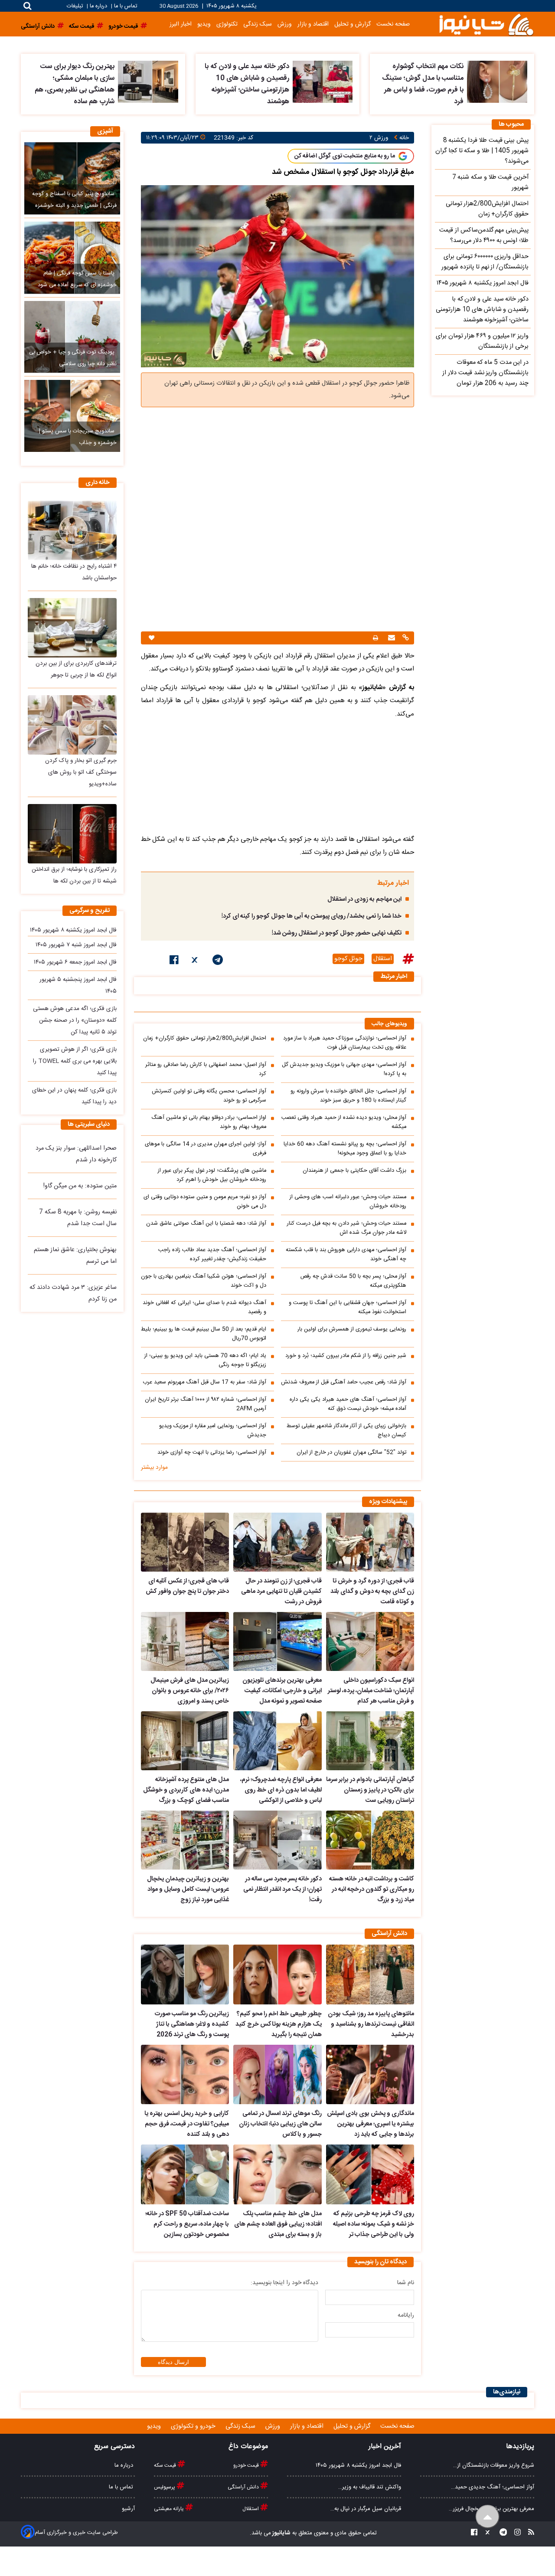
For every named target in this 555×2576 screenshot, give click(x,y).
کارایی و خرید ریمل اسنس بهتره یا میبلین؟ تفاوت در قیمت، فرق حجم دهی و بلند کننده (187, 2124)
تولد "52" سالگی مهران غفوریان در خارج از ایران (351, 1453)
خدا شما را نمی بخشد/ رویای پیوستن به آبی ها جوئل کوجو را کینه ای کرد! (312, 916)
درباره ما (98, 6)
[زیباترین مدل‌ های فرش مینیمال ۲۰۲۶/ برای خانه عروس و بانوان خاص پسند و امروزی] (185, 1641)
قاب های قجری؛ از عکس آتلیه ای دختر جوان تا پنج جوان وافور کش (187, 1586)
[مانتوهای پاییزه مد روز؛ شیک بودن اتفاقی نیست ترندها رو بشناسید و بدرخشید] (370, 1974)
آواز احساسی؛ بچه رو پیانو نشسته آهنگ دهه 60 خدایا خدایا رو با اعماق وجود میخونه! (345, 1149)
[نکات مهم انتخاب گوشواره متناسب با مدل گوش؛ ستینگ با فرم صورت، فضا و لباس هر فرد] (497, 82)
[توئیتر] (196, 961)
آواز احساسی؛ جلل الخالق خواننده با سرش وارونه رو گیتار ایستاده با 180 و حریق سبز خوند (348, 1096)
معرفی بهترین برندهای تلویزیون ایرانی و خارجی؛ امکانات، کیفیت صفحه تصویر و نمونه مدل (282, 1691)
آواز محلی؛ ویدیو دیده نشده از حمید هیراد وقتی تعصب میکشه (344, 1122)
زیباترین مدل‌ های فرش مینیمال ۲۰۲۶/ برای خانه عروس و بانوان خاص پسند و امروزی (190, 1691)
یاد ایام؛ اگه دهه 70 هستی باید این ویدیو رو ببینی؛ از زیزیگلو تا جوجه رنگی (205, 1360)
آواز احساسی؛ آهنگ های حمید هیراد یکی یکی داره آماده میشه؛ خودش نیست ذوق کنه (348, 1404)
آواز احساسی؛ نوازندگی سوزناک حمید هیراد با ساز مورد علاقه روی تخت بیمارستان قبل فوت (345, 1043)
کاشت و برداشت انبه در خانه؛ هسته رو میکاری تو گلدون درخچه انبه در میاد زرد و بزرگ (372, 1890)
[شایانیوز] (486, 24)
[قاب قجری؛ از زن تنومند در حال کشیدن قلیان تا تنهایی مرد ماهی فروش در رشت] (277, 1542)
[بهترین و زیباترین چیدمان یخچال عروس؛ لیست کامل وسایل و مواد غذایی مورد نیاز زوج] (185, 1840)
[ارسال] (390, 639)
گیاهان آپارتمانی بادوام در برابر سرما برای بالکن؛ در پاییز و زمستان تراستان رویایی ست (370, 1790)
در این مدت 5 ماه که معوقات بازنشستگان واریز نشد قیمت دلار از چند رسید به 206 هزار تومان (485, 373)
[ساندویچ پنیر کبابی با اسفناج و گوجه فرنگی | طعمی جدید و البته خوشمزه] (72, 178)
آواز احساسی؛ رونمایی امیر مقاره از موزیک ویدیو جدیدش (213, 1431)
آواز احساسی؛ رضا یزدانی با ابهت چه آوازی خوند (212, 1453)
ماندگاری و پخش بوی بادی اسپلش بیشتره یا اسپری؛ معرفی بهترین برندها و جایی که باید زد (371, 2124)
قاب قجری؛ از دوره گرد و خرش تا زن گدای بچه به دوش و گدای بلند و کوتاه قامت (372, 1592)
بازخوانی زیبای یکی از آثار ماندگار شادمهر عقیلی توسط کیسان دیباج (346, 1431)
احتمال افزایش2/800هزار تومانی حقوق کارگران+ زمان (205, 1038)
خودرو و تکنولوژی (194, 2426)
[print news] (375, 638)
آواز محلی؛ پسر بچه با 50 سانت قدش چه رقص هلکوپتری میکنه (353, 1281)
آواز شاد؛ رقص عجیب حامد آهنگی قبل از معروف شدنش (344, 1382)
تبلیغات (76, 6)
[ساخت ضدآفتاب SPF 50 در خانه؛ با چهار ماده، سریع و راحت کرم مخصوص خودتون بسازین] (185, 2174)
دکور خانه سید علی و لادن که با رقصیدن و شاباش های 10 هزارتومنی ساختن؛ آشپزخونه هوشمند (247, 84)
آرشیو (128, 2509)
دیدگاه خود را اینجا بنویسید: (284, 2283)
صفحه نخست (393, 24)
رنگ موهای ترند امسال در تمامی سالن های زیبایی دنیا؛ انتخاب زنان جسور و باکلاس (280, 2124)
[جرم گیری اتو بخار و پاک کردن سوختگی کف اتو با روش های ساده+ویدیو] (72, 725)
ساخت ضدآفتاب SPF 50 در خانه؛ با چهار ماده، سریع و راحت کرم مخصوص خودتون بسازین (187, 2224)
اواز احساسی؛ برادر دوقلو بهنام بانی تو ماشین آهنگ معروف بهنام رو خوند (209, 1122)
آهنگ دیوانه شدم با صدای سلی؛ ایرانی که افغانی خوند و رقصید (204, 1308)
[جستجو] (28, 6)
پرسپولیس (165, 2487)
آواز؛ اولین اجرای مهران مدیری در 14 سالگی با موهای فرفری (206, 1149)
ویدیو (204, 24)
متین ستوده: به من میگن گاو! (80, 1186)
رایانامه (406, 2315)
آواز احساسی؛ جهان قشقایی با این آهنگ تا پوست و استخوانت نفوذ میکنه (348, 1308)
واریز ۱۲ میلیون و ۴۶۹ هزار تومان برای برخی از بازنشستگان (482, 341)
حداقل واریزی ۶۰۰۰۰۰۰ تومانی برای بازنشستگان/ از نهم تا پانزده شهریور (485, 262)
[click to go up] (488, 2517)
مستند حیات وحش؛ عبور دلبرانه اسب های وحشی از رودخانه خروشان (348, 1202)
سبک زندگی (258, 24)
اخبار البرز (181, 24)
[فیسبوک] (174, 961)
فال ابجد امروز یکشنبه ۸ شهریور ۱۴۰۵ (73, 930)
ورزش (285, 24)
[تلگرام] (218, 961)
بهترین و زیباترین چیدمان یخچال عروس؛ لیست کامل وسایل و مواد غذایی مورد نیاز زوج (188, 1890)
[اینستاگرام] (515, 2533)
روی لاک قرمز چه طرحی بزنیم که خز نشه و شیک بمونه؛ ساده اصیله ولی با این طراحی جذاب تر (374, 2224)
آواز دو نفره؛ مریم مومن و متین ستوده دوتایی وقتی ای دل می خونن (205, 1202)
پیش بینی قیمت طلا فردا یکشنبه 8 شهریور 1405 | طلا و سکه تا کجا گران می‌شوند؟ (482, 151)
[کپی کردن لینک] (405, 639)
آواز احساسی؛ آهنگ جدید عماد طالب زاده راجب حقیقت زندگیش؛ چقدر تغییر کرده (212, 1255)
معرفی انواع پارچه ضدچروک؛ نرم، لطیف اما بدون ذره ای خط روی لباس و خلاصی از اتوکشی (281, 1790)
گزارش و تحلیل (353, 24)
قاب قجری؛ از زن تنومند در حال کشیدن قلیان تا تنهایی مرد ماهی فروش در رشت (281, 1592)
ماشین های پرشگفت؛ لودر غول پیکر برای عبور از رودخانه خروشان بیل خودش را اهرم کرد (212, 1175)
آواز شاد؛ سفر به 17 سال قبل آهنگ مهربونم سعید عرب (204, 1382)
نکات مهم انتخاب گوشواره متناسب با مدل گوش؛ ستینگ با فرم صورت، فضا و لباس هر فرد (423, 84)
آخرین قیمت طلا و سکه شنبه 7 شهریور (490, 183)
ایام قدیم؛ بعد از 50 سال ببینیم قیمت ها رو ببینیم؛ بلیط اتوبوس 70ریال (204, 1334)
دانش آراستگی (244, 2487)
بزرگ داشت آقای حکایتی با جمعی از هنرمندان (354, 1171)
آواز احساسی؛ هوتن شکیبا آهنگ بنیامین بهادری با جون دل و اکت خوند (204, 1281)
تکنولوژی (227, 24)
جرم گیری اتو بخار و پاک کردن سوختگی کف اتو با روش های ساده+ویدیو (81, 772)
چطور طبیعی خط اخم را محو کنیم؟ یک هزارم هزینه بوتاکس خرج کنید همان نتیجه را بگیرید (278, 2024)
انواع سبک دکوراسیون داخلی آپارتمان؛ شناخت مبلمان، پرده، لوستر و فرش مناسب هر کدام (371, 1691)
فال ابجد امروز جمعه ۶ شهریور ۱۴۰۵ (75, 962)
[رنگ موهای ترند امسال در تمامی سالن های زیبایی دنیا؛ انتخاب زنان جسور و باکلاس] (277, 2075)
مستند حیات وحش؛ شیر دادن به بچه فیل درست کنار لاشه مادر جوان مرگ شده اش (347, 1228)
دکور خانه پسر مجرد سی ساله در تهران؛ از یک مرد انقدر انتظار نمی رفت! (282, 1890)
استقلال (383, 959)
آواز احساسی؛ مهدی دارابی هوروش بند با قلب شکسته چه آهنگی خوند (346, 1255)
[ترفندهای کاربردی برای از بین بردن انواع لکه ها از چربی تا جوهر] (72, 628)
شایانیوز (281, 2533)
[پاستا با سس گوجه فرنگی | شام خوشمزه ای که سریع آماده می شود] (72, 258)
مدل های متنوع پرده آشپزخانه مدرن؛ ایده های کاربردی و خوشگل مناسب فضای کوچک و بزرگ (186, 1790)
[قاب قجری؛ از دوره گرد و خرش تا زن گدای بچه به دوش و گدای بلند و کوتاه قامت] (370, 1542)
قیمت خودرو (247, 2465)
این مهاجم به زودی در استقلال (364, 899)
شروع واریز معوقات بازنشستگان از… (494, 2465)
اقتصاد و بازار (313, 24)
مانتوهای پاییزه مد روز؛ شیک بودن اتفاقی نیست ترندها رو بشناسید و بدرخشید (371, 2024)
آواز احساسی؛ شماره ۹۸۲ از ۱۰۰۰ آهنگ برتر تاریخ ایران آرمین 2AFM (206, 1404)
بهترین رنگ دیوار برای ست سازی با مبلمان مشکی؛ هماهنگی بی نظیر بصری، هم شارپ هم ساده (75, 84)
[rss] (529, 2533)
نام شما (406, 2283)
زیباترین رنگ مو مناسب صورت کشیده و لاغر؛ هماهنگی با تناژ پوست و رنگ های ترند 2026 (192, 2024)
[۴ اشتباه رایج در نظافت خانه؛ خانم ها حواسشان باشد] (72, 530)
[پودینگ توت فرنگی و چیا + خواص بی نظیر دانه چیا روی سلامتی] (72, 337)
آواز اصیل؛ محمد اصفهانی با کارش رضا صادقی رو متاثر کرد (206, 1069)
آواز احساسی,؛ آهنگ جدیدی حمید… (493, 2487)
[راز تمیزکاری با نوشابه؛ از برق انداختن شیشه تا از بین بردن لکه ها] (72, 834)
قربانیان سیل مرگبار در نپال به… (366, 2509)
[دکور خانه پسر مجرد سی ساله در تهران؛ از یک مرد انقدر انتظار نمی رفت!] (277, 1840)
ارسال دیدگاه (173, 2362)
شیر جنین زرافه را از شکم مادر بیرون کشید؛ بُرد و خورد (346, 1356)
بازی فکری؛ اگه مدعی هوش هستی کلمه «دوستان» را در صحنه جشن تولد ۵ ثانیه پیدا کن (75, 1020)
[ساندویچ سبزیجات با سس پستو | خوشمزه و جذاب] (72, 416)
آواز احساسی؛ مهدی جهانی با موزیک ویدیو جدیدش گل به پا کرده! (344, 1069)
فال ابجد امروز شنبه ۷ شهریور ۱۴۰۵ (76, 945)
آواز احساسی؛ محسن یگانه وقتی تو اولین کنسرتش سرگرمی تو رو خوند (209, 1096)
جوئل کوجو (348, 959)
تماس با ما (126, 6)
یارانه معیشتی (170, 2509)
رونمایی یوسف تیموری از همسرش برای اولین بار (352, 1329)
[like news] (152, 638)
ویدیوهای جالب (389, 1024)
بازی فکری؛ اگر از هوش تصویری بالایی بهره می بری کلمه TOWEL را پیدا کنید (75, 1061)
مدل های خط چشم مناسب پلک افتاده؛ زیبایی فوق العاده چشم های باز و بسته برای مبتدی (278, 2224)
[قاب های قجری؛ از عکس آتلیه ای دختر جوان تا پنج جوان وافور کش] (185, 1542)
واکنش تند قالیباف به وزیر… (370, 2487)
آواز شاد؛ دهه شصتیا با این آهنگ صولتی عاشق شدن (206, 1224)
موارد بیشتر (154, 1468)
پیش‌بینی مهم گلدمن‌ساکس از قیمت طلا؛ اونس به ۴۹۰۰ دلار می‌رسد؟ (484, 235)
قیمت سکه (166, 2465)
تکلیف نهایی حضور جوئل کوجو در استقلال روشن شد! (337, 933)
